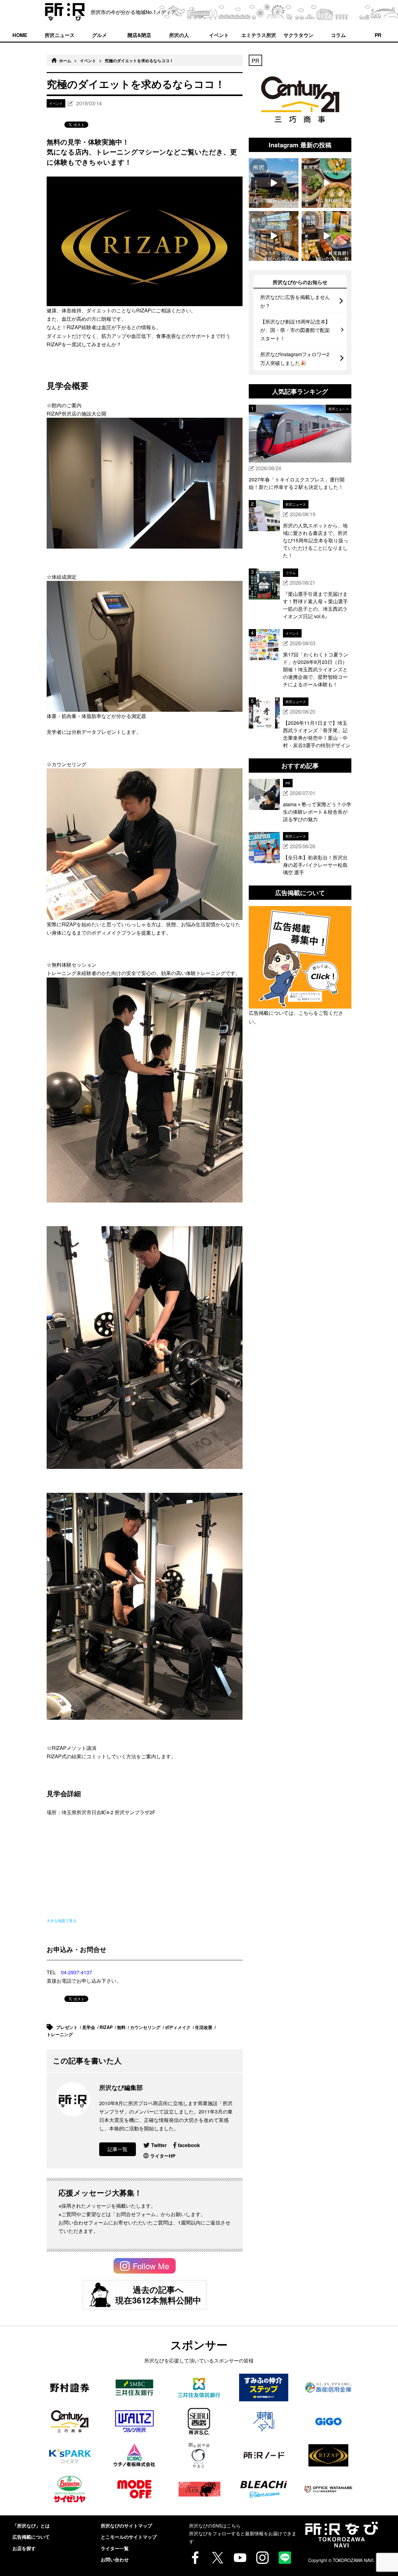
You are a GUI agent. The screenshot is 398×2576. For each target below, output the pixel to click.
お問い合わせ (115, 2560)
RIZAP (107, 2027)
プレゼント (67, 2027)
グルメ (99, 35)
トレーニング (60, 2034)
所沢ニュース (60, 35)
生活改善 (204, 2027)
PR (378, 35)
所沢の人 (179, 35)
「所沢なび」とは (31, 2526)
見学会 (89, 2027)
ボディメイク (178, 2027)
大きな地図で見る (62, 1920)
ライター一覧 (115, 2548)
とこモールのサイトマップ (129, 2537)
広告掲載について (31, 2537)
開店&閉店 (139, 35)
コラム (338, 35)
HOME (20, 35)
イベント (219, 35)
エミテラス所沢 (259, 35)
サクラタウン (298, 35)
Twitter (159, 2145)
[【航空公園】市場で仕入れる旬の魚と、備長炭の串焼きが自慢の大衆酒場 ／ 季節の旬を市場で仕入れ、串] (326, 236)
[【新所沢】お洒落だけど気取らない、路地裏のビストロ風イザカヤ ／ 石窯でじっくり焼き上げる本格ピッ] (326, 183)
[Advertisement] (300, 1108)
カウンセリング (146, 2027)
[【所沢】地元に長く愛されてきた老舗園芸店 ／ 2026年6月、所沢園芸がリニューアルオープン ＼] (274, 183)
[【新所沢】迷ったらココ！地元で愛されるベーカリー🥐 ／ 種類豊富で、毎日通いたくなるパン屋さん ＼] (274, 236)
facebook (189, 2145)
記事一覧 (118, 2149)
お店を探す (24, 2548)
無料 (122, 2027)
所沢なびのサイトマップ (126, 2526)
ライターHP (163, 2156)
